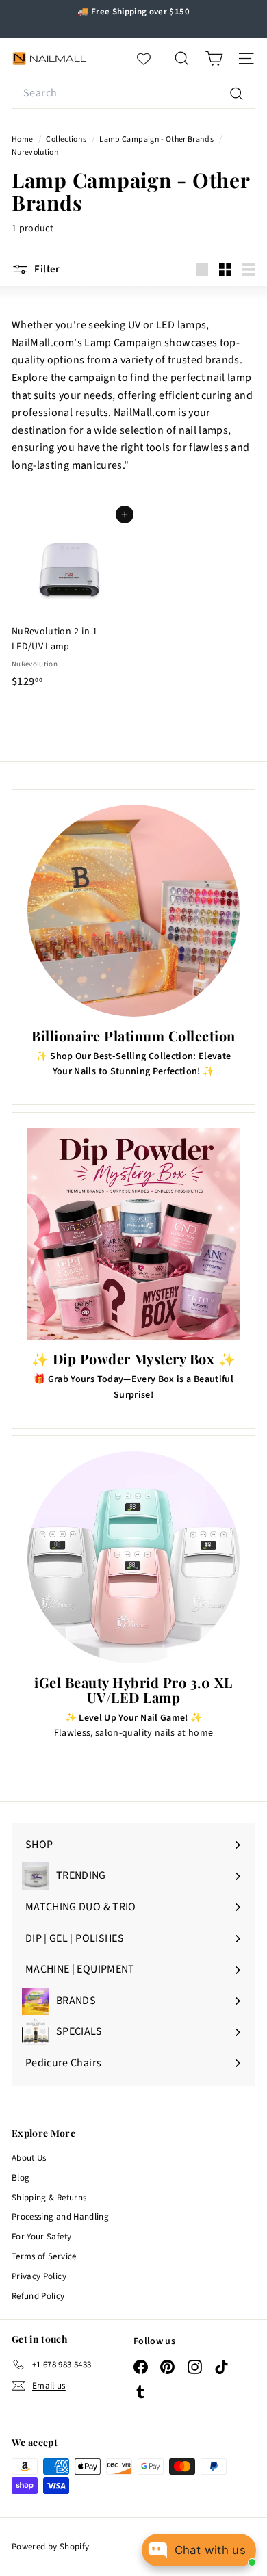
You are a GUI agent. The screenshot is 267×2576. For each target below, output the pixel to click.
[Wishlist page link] (151, 59)
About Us (29, 2158)
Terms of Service (44, 2256)
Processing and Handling (60, 2217)
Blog (21, 2178)
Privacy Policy (39, 2276)
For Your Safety (41, 2237)
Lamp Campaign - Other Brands (156, 139)
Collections (67, 139)
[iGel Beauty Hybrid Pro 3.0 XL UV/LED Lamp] (133, 1557)
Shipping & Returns (49, 2198)
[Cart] (214, 58)
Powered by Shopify (50, 2547)
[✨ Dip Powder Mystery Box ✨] (133, 1234)
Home (23, 139)
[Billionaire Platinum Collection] (133, 911)
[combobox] (133, 94)
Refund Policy (38, 2296)
